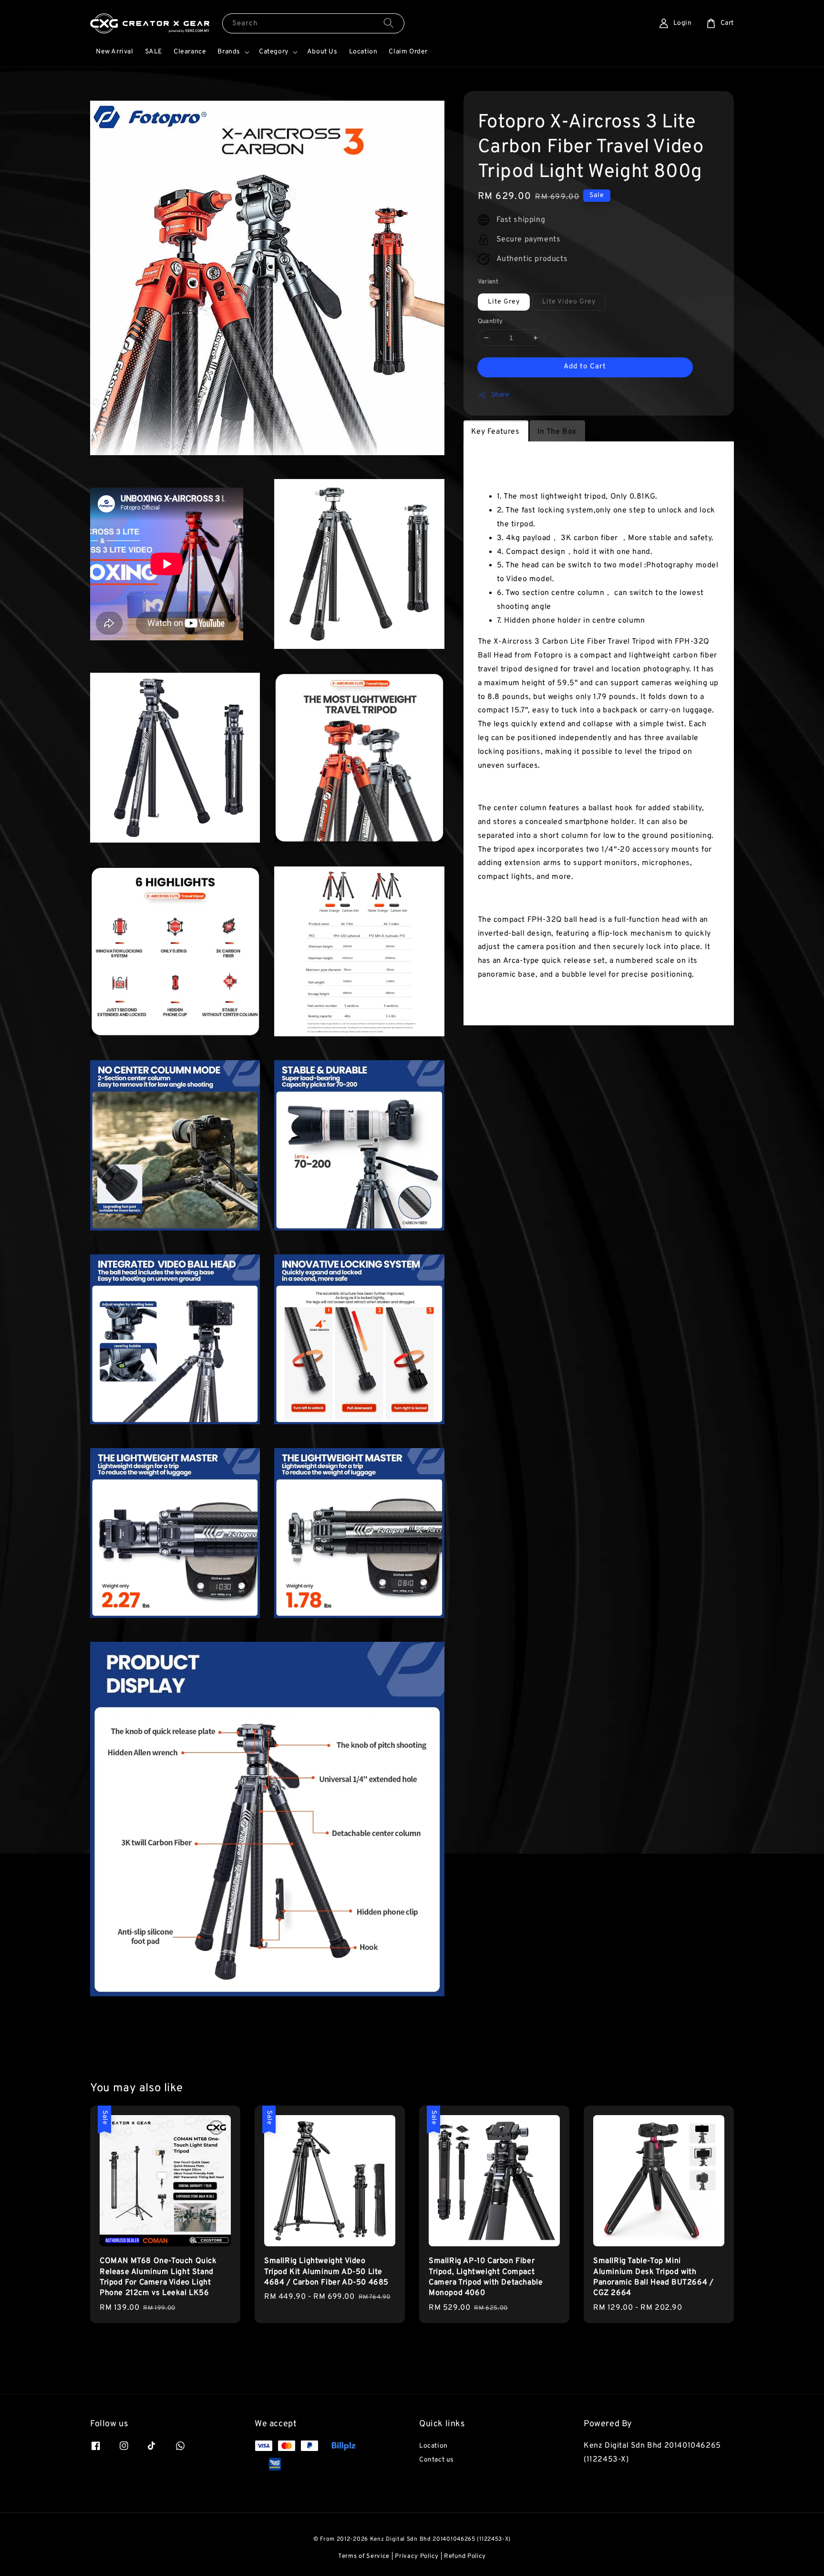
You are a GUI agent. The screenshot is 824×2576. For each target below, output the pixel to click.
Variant (488, 282)
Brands (229, 52)
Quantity (490, 322)
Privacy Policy (417, 2556)
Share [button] (500, 395)
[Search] (389, 23)
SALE (154, 52)
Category (274, 52)
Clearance (190, 52)
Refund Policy (465, 2556)
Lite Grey (504, 302)
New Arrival (115, 52)
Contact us (437, 2460)
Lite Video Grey (569, 302)
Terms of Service (364, 2556)
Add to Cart (585, 367)
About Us (322, 52)
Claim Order (408, 52)
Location (363, 52)
